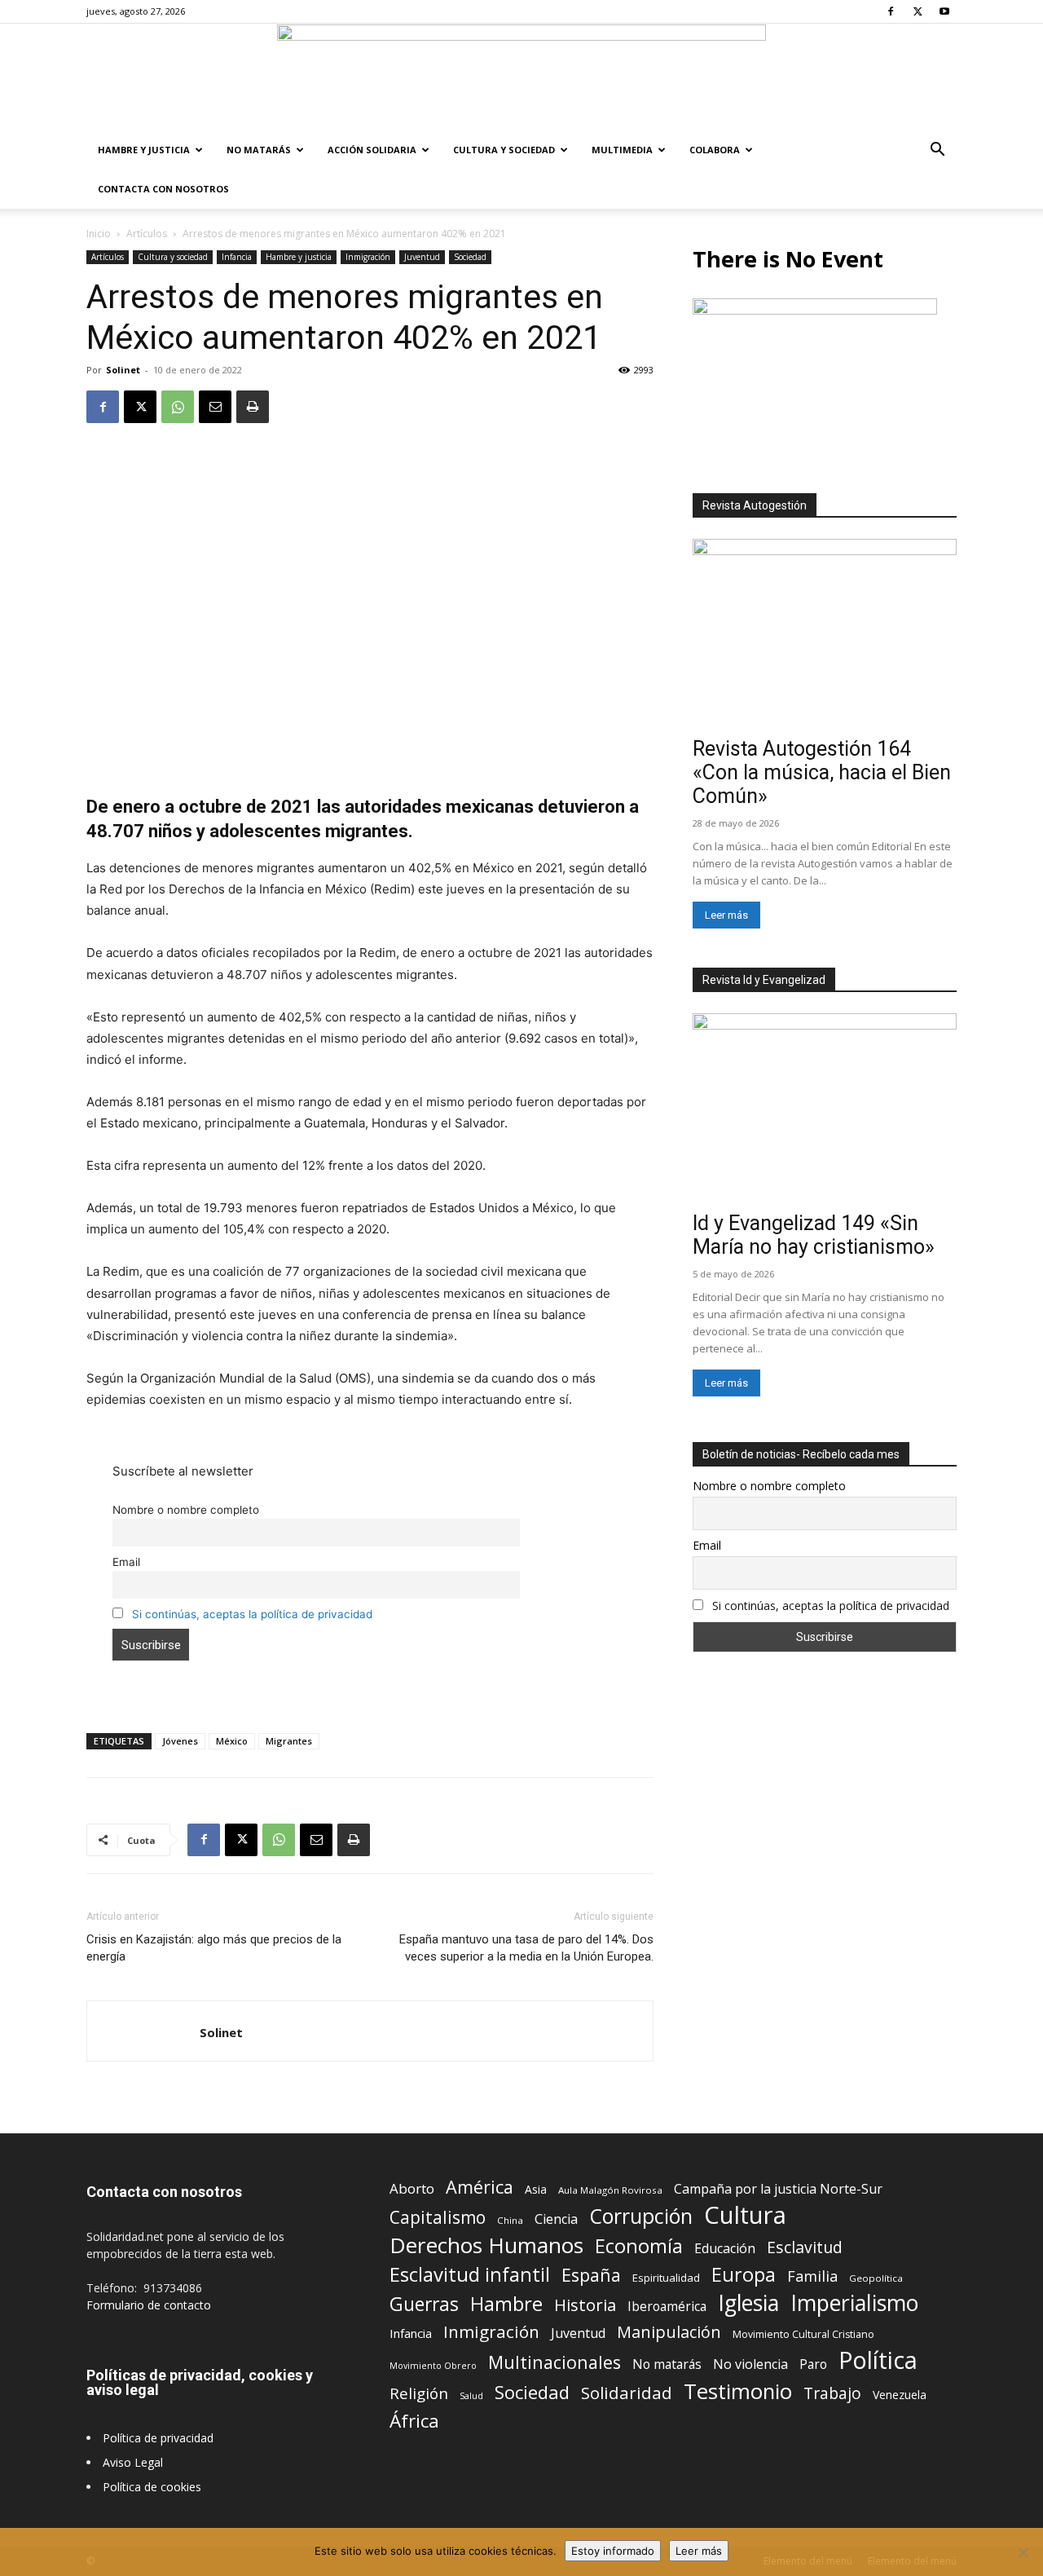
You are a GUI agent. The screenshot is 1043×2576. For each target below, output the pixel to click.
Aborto (412, 2188)
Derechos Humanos (486, 2245)
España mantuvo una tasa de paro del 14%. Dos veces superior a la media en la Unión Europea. (526, 1948)
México (232, 1741)
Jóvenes (180, 1741)
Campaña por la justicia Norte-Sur (778, 2189)
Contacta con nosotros (163, 189)
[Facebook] (891, 11)
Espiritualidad (666, 2278)
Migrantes (289, 1741)
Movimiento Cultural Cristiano (803, 2334)
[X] (918, 11)
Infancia (237, 257)
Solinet (123, 370)
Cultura (745, 2215)
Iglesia (748, 2303)
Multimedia (622, 150)
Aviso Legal (133, 2462)
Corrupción (641, 2216)
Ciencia (556, 2219)
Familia (812, 2276)
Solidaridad (627, 2393)
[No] (1023, 2552)
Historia (585, 2305)
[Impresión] (253, 407)
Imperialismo (854, 2303)
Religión (419, 2393)
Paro (813, 2364)
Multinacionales (555, 2362)
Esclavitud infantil (470, 2274)
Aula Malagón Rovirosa (610, 2190)
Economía (639, 2246)
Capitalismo (438, 2218)
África (414, 2421)
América (480, 2187)
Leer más (726, 915)
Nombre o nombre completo (186, 1510)
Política (878, 2360)
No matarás (667, 2364)
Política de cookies (152, 2487)
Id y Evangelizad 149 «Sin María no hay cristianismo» (814, 1235)
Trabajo (832, 2394)
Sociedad (470, 257)
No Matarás (259, 150)
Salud (471, 2395)
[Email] (215, 407)
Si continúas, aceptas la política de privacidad (252, 1614)
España (591, 2275)
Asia (536, 2189)
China (510, 2220)
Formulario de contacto (149, 2305)
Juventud (422, 257)
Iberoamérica (667, 2307)
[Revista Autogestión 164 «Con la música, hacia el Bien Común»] (825, 635)
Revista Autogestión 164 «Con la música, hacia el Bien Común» (822, 772)
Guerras (424, 2304)
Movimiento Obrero (433, 2366)
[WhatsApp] (178, 407)
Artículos (147, 234)
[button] (937, 151)
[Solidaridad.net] (521, 77)
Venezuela (900, 2395)
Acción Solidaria (372, 150)
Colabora (715, 150)
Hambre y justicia (144, 150)
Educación (725, 2249)
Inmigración (368, 257)
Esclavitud (805, 2247)
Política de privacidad (158, 2438)
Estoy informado (613, 2551)
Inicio (99, 234)
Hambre (506, 2304)
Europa (744, 2275)
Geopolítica (876, 2278)
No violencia (750, 2364)
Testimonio (738, 2391)
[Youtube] (944, 11)
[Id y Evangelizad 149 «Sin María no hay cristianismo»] (825, 1109)
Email (126, 1562)
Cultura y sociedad (504, 150)
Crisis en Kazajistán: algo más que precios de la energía (214, 1948)
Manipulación (669, 2332)
